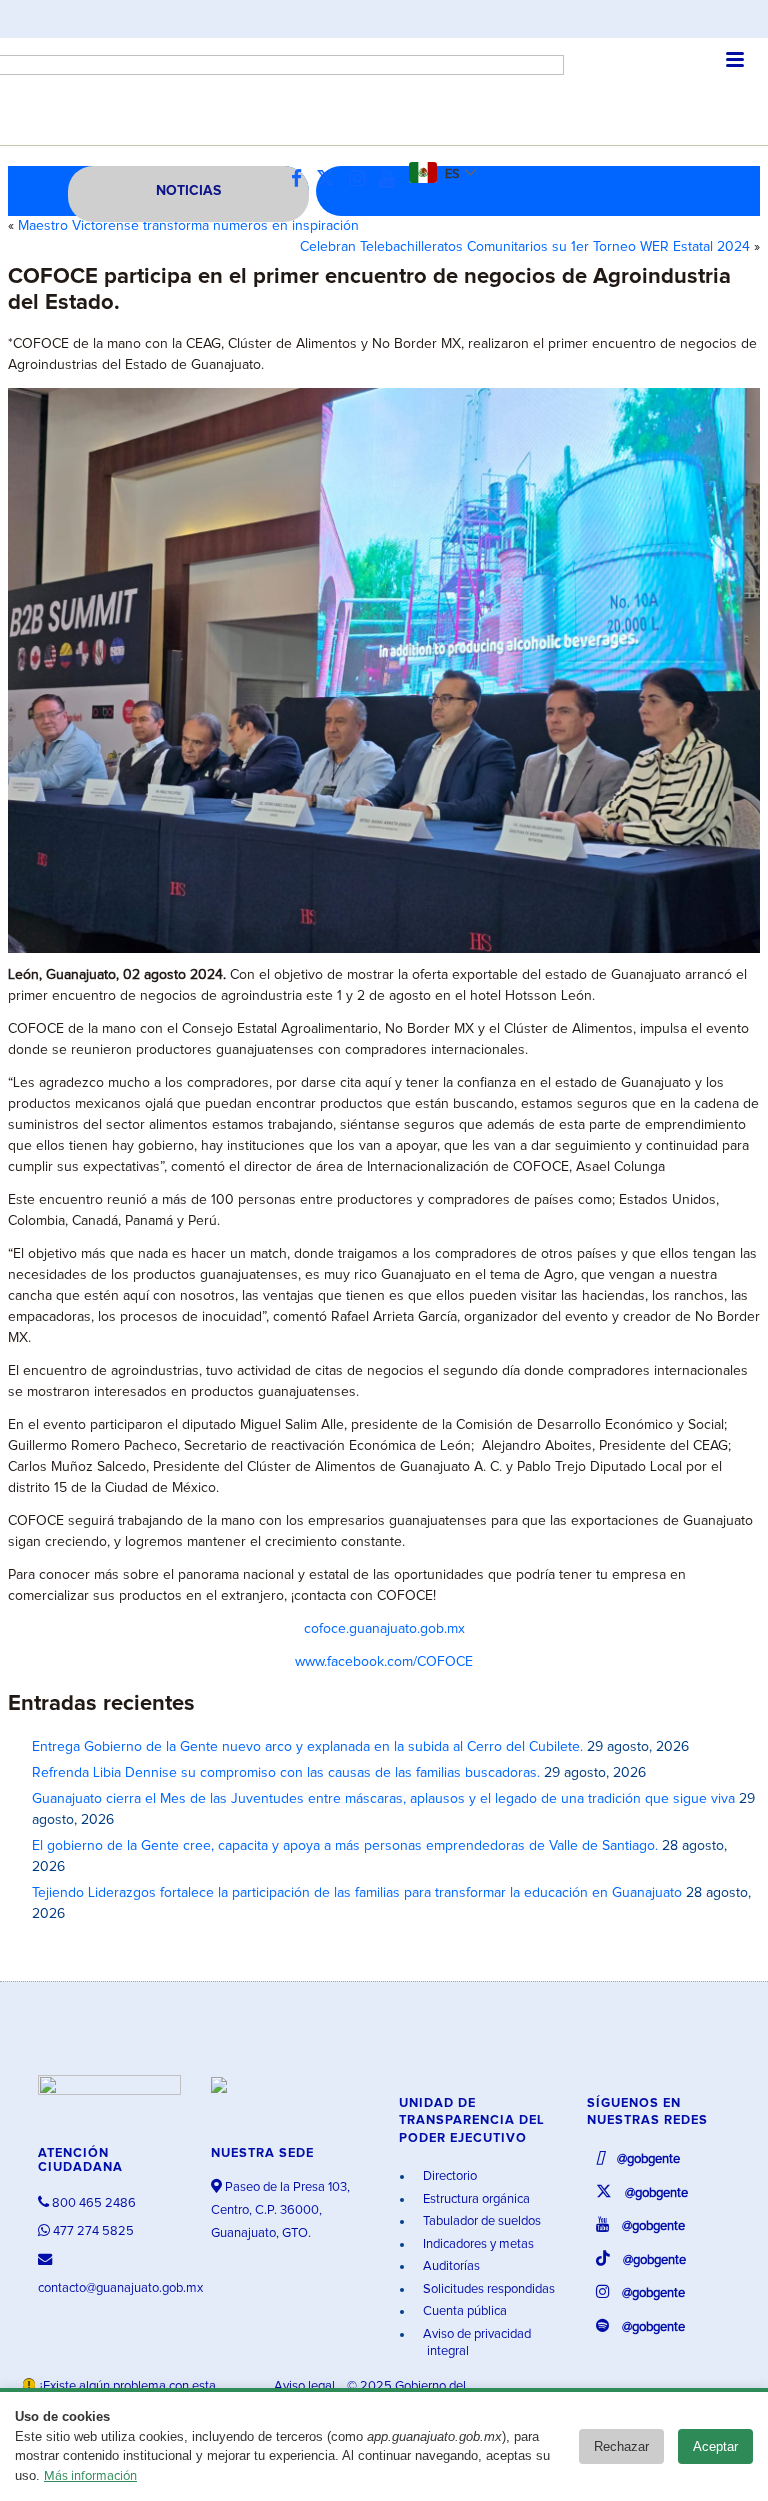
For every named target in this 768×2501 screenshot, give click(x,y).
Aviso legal (306, 2386)
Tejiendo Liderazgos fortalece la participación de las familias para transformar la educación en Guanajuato (357, 1893)
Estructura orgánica (475, 2199)
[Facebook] (301, 179)
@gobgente (647, 2159)
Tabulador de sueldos (480, 2221)
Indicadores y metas (477, 2244)
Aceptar (715, 2446)
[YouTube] (392, 179)
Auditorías (450, 2266)
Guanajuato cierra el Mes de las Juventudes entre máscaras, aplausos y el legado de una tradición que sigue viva (383, 1799)
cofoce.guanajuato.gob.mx (384, 1629)
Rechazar (621, 2446)
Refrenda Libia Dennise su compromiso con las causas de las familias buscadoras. (286, 1773)
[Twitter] (330, 179)
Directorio (448, 2176)
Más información (90, 2476)
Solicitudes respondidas (487, 2289)
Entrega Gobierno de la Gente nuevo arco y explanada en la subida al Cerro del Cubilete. (307, 1747)
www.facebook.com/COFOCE (384, 1662)
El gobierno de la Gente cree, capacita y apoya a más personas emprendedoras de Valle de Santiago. (345, 1846)
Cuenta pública (463, 2311)
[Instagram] (362, 179)
